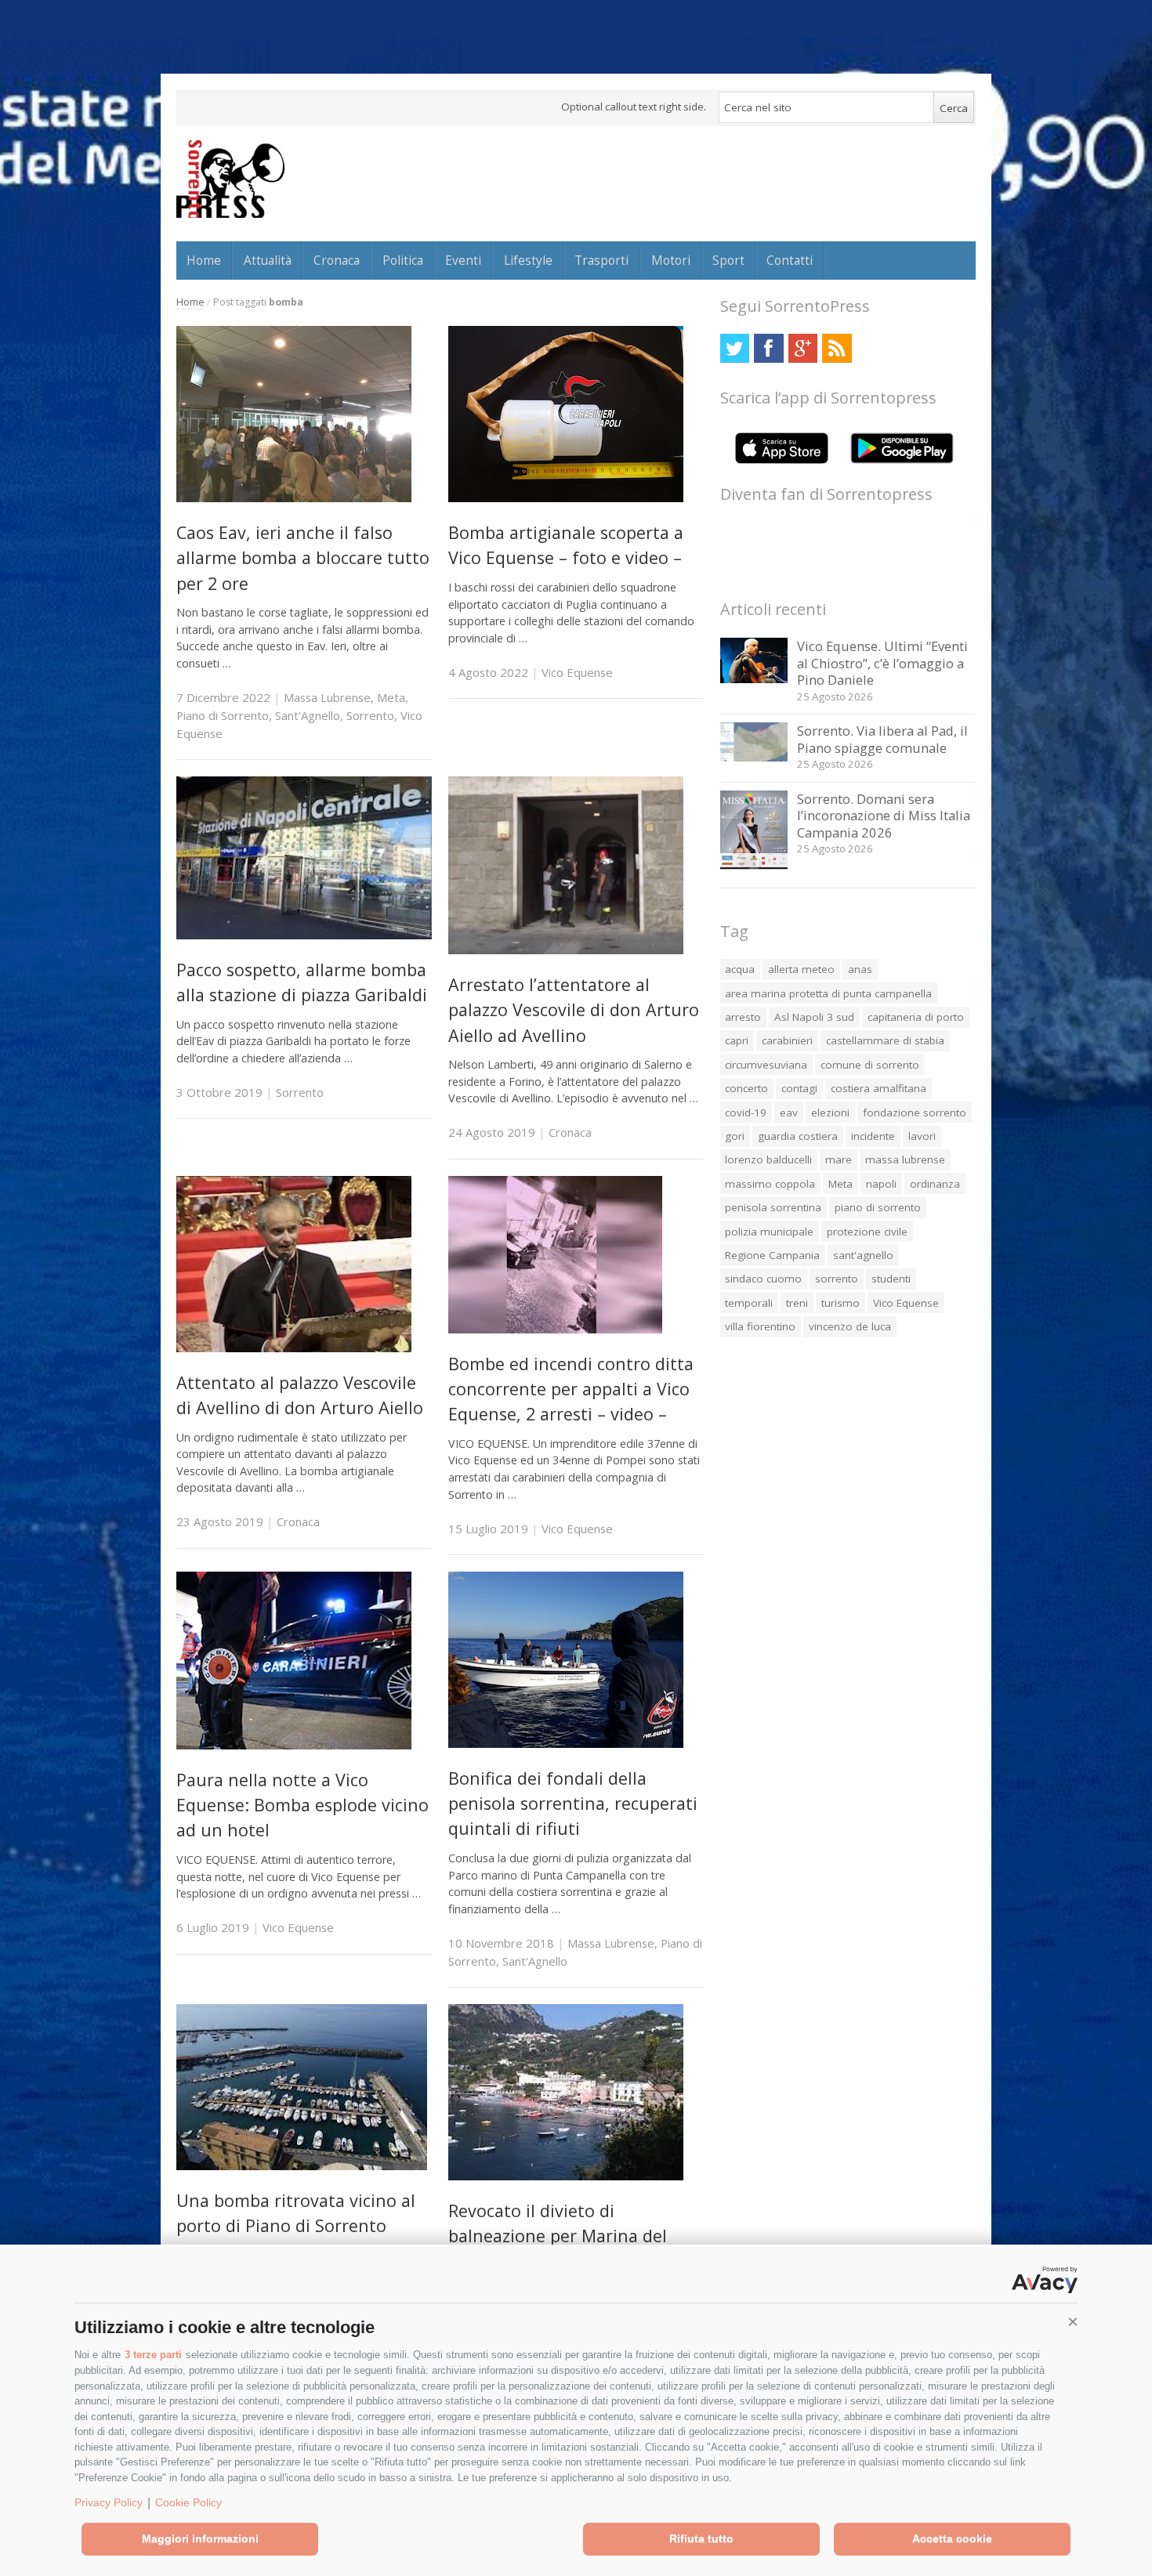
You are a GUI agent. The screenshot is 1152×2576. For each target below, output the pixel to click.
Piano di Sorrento (223, 715)
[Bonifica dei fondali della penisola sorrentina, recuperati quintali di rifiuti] (566, 1744)
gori (735, 1136)
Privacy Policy (109, 2502)
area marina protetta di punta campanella (828, 993)
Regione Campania (772, 1255)
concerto (746, 1088)
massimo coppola (770, 1184)
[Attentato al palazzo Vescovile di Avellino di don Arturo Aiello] (294, 1348)
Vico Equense (577, 672)
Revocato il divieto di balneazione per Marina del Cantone (558, 2236)
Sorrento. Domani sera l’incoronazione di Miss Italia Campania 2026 (884, 816)
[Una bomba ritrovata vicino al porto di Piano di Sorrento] (302, 2166)
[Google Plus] (803, 348)
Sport (728, 260)
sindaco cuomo (763, 1279)
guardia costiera (798, 1136)
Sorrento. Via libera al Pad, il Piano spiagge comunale (882, 739)
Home (204, 260)
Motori (671, 260)
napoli (881, 1184)
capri (737, 1040)
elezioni (830, 1113)
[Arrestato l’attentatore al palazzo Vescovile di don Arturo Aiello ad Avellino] (566, 950)
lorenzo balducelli (768, 1160)
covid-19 (746, 1113)
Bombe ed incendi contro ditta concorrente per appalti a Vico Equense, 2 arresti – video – (571, 1389)
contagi (799, 1088)
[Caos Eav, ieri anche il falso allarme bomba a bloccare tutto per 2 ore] (294, 498)
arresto (743, 1017)
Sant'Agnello (308, 715)
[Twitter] (735, 348)
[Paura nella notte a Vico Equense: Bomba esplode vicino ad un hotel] (294, 1745)
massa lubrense (905, 1160)
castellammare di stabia (885, 1040)
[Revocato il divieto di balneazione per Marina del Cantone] (566, 2176)
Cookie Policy (188, 2502)
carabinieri (787, 1040)
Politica (403, 260)
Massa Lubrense (327, 697)
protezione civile (867, 1232)
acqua (740, 969)
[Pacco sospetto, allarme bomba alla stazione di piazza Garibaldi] (304, 935)
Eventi (463, 260)
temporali (749, 1303)
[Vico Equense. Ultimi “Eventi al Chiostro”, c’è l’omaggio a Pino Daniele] (754, 679)
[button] (1073, 2322)
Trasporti (601, 260)
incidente (873, 1136)
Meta (391, 697)
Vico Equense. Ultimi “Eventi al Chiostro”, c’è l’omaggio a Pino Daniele (882, 663)
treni (797, 1303)
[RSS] (837, 348)
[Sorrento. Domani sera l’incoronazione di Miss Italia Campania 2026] (754, 871)
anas (860, 969)
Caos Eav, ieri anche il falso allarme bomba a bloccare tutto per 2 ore (303, 558)
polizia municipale (769, 1232)
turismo (840, 1303)
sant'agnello (863, 1255)
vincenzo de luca (850, 1326)
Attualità (268, 260)
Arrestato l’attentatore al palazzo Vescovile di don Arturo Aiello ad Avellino (574, 1010)
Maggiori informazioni (200, 2538)
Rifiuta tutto (701, 2538)
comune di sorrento (870, 1065)
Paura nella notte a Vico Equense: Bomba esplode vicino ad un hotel (302, 1805)
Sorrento (370, 715)
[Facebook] (768, 348)
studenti (891, 1279)
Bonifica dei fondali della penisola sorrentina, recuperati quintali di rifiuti (573, 1804)
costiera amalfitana (878, 1088)
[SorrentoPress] (230, 179)
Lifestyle (528, 260)
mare (839, 1160)
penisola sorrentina (773, 1207)
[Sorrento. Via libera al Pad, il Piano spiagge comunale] (754, 757)
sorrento (837, 1279)
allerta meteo (801, 969)
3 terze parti (153, 2355)
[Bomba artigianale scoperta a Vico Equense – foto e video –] (566, 498)
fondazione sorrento (915, 1113)
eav (789, 1113)
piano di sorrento (878, 1207)
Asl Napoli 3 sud (814, 1017)
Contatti (790, 260)
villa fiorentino (760, 1326)
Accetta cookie (952, 2538)
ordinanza (935, 1184)
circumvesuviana (766, 1065)
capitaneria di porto (916, 1017)
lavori (922, 1136)
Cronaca (337, 260)
